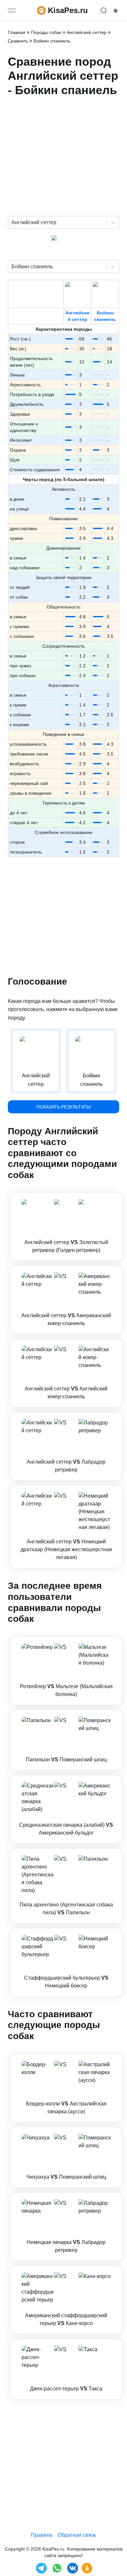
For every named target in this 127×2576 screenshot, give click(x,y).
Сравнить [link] (18, 41)
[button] (66, 1227)
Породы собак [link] (46, 32)
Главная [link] (17, 32)
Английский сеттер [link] (87, 32)
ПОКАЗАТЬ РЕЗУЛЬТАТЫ (63, 1107)
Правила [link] (42, 2535)
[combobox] (12, 223)
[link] (66, 1227)
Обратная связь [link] (77, 2535)
